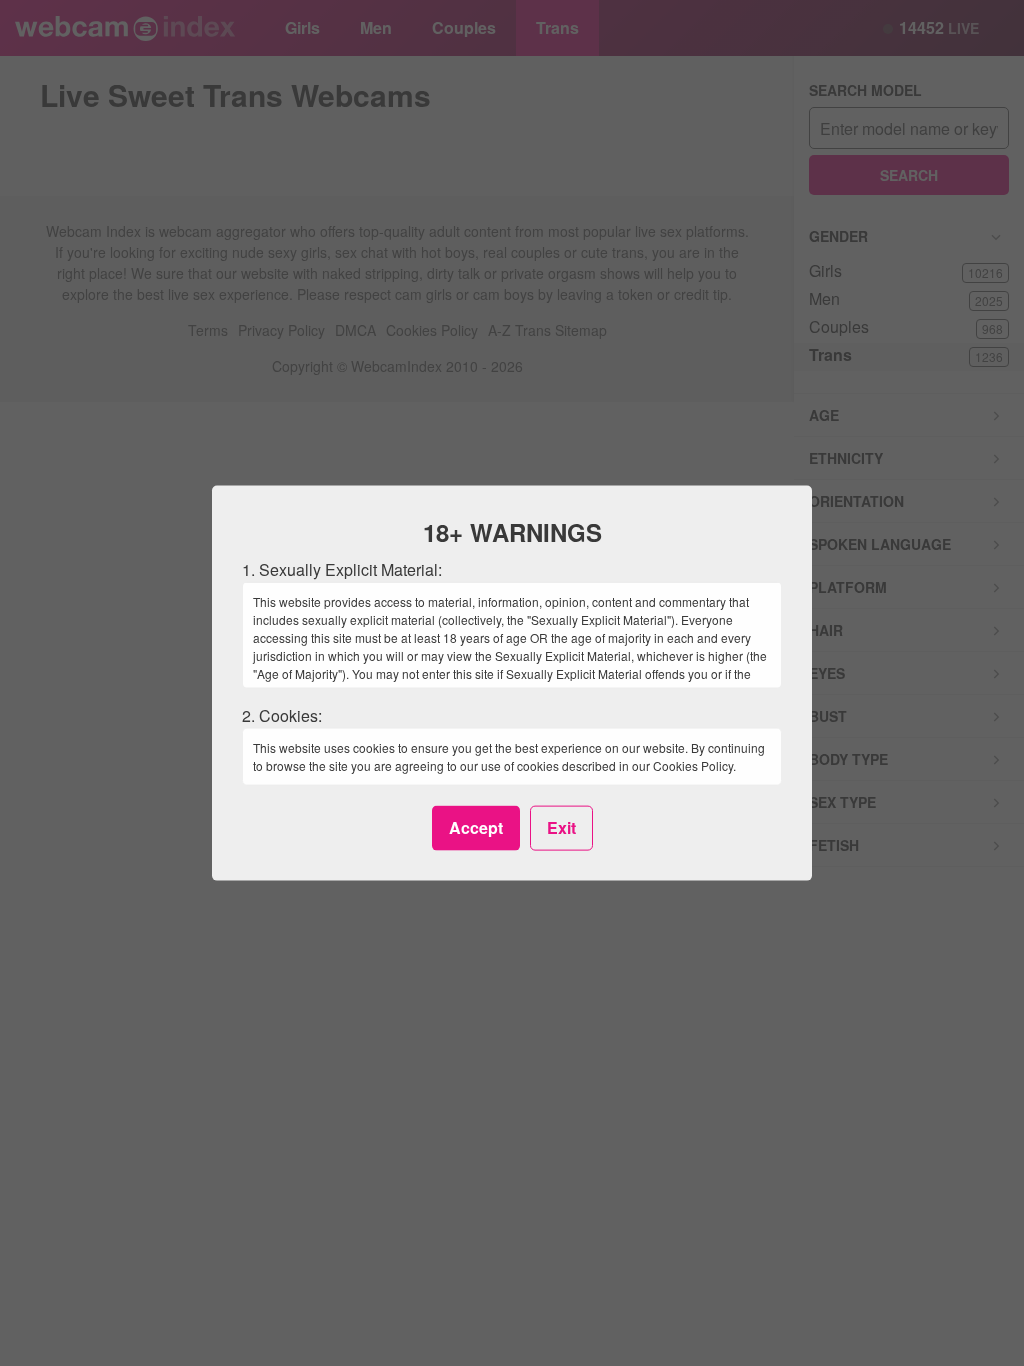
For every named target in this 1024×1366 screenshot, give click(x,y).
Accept (476, 827)
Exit (561, 827)
